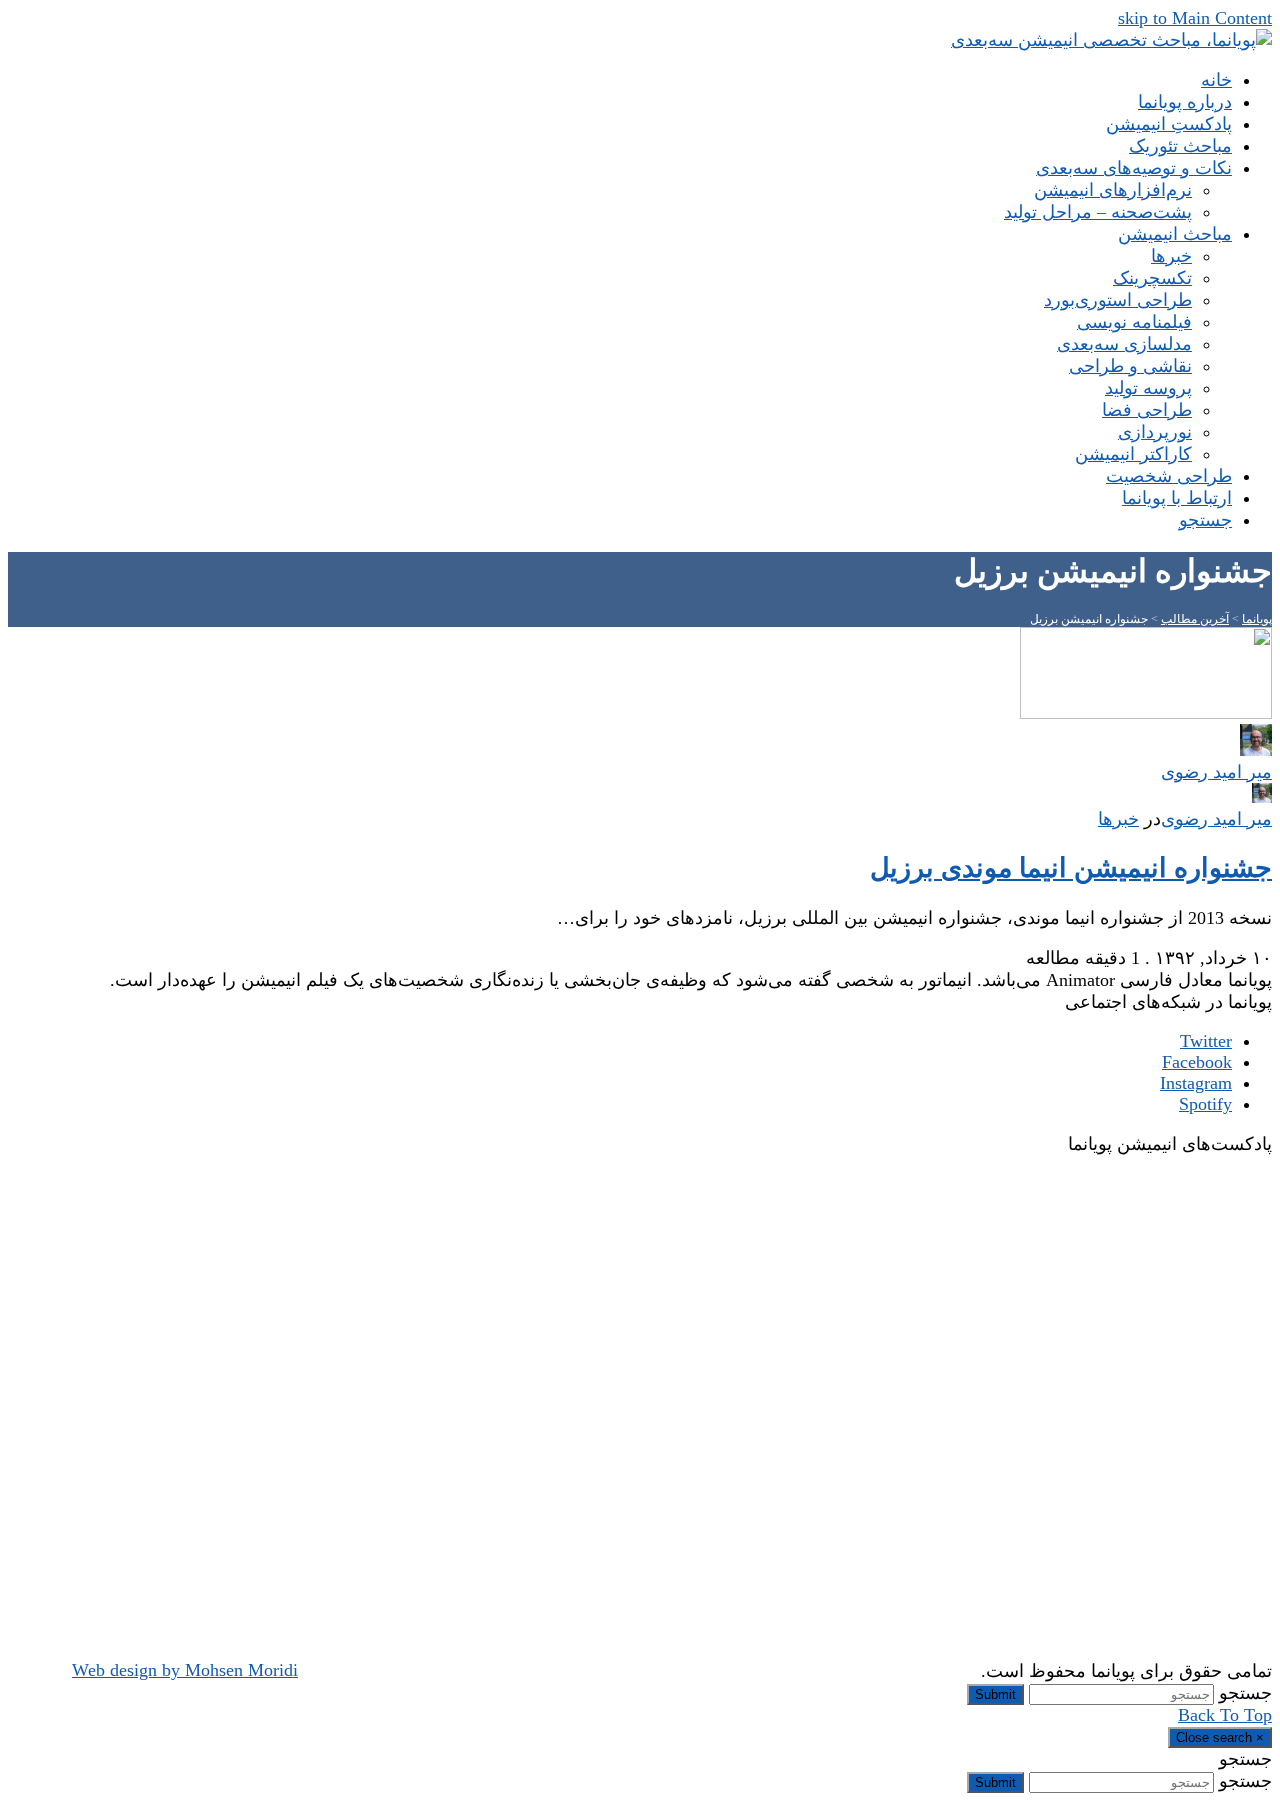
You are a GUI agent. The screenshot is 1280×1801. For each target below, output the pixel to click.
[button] (1205, 520)
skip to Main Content (1195, 18)
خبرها (1118, 819)
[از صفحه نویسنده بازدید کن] (1262, 797)
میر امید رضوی (1216, 819)
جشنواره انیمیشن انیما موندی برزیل (1071, 868)
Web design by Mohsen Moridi (185, 1670)
